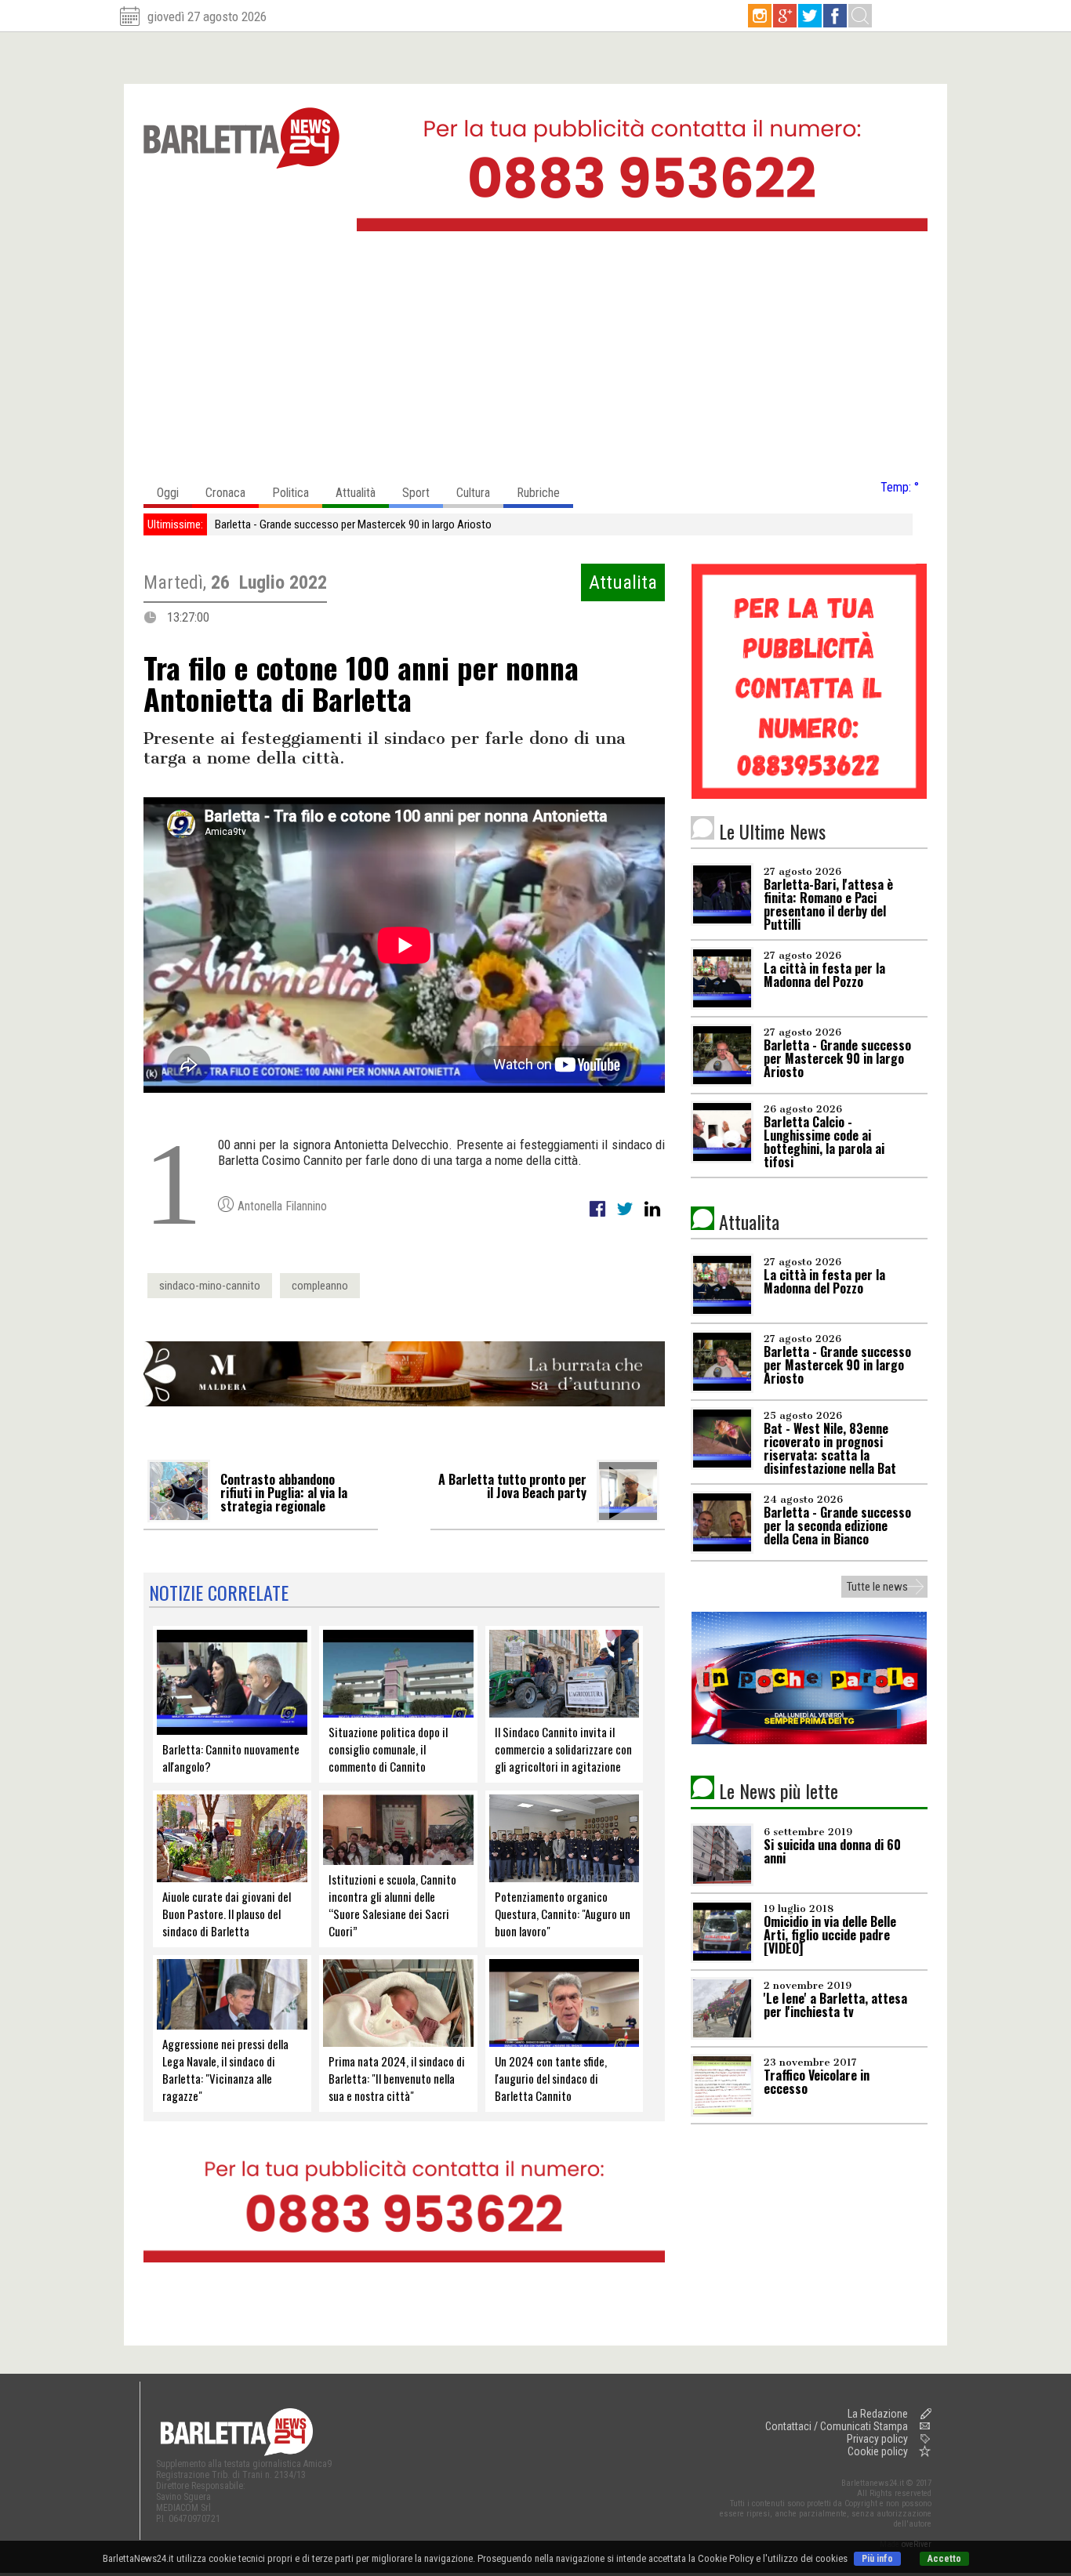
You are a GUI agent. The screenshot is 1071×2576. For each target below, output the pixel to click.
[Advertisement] (535, 360)
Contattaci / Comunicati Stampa (837, 2426)
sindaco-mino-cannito (210, 1286)
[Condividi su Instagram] (652, 1217)
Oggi (168, 493)
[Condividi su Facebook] (599, 1217)
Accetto (944, 2559)
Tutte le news (877, 1587)
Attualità (356, 493)
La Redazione (878, 2414)
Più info (877, 2559)
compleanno (320, 1286)
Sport (416, 493)
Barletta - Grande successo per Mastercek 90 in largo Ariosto (353, 524)
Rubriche (538, 493)
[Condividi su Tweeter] (626, 1217)
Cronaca (225, 493)
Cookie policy (878, 2451)
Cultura (473, 493)
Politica (290, 493)
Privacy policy (877, 2439)
